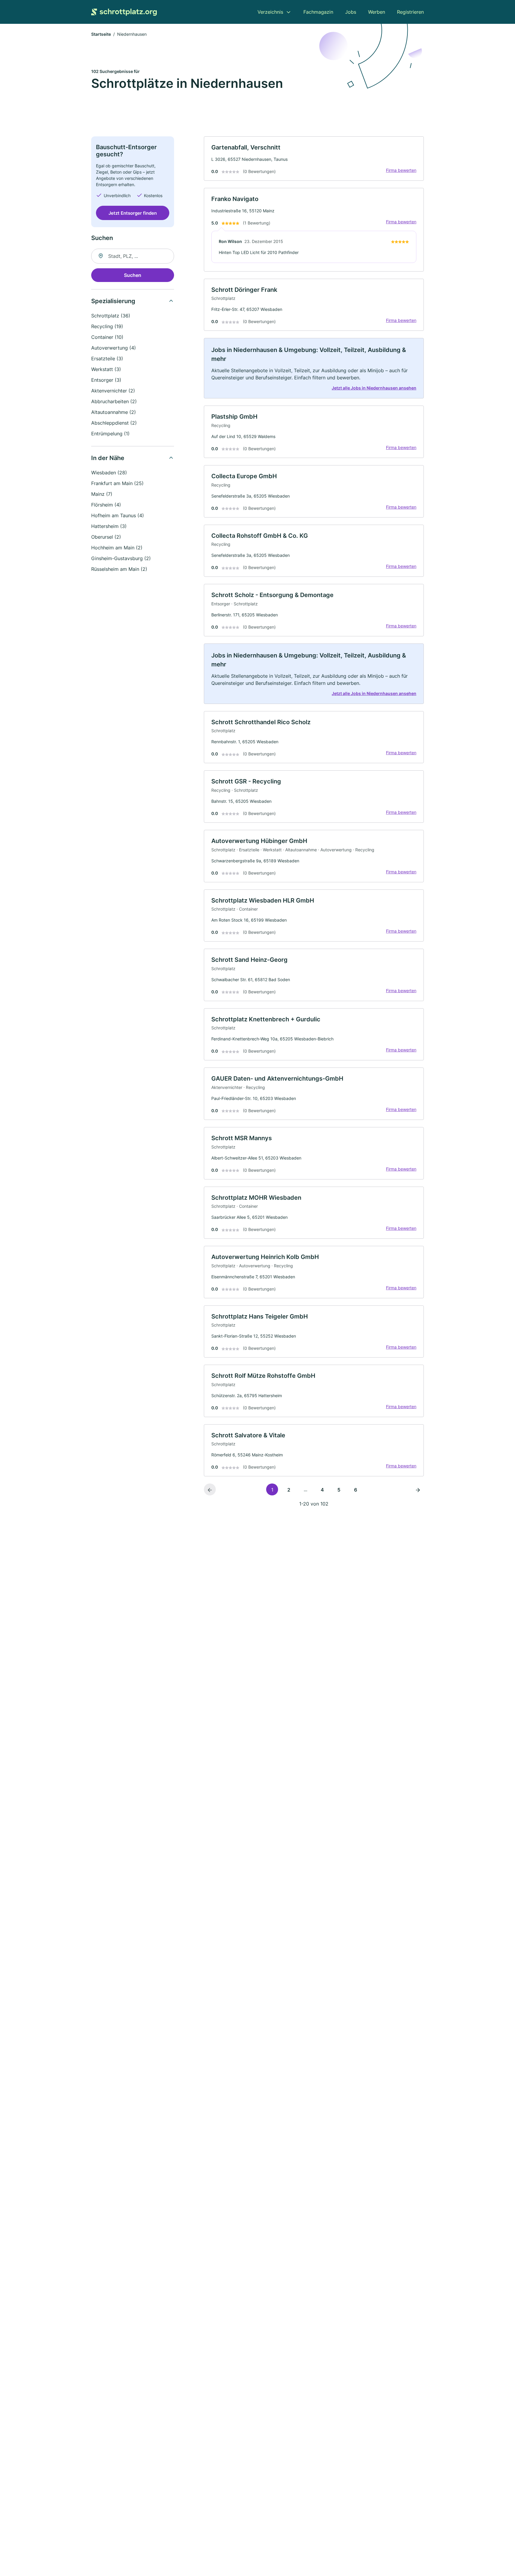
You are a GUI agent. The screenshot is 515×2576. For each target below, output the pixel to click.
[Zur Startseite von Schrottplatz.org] (124, 12)
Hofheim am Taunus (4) (118, 515)
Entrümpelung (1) (110, 434)
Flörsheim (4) (106, 505)
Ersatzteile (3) (107, 359)
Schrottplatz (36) (111, 316)
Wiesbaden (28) (109, 473)
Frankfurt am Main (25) (117, 483)
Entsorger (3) (106, 380)
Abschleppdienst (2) (114, 423)
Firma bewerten (401, 170)
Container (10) (107, 337)
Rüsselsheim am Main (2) (119, 569)
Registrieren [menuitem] (410, 12)
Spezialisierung (113, 301)
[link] (314, 159)
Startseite (101, 34)
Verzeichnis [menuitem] (270, 12)
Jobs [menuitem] (351, 12)
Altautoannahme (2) (114, 412)
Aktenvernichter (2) (113, 391)
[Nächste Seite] (418, 1489)
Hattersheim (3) (109, 526)
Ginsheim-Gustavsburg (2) (121, 558)
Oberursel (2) (106, 537)
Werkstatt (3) (106, 369)
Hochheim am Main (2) (117, 548)
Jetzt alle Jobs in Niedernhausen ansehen (374, 388)
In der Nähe (108, 458)
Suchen (133, 275)
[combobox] (133, 256)
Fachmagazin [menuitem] (318, 12)
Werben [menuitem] (377, 12)
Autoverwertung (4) (114, 348)
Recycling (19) (107, 326)
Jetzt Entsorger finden (133, 213)
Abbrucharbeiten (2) (114, 401)
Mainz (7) (102, 494)
